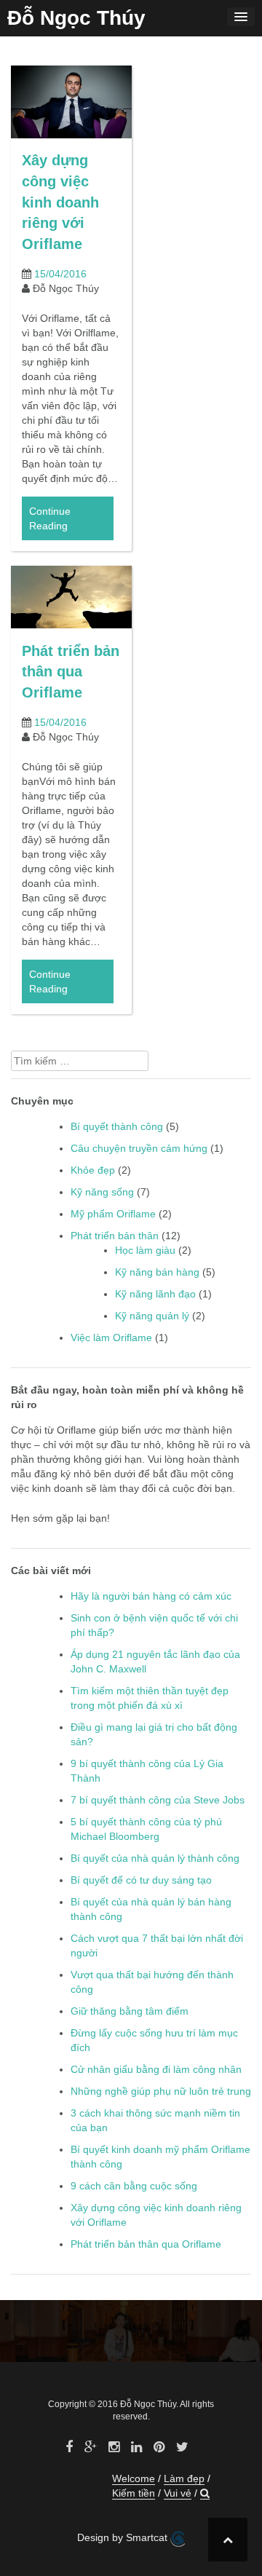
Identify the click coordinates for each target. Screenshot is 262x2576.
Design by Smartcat (124, 2537)
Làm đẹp (184, 2478)
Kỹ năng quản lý (152, 1316)
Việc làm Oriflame (111, 1338)
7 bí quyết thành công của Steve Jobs (158, 1800)
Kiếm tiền (134, 2493)
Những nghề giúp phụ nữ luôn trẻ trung (161, 2091)
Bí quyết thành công (117, 1126)
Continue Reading (50, 518)
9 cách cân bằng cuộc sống (134, 2186)
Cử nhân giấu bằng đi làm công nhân (156, 2069)
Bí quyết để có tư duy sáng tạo (141, 1880)
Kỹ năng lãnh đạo (155, 1294)
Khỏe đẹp (93, 1170)
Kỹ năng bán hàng (157, 1272)
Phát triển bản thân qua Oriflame (71, 672)
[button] (205, 2493)
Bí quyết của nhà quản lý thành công (155, 1858)
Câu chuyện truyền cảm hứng (139, 1148)
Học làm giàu (145, 1250)
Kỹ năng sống (102, 1192)
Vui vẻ (178, 2493)
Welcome (134, 2478)
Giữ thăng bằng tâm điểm (130, 2011)
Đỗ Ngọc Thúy (76, 18)
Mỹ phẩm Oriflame (113, 1214)
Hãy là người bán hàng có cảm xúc (151, 1596)
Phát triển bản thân (115, 1236)
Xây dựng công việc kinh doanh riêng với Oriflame (60, 202)
